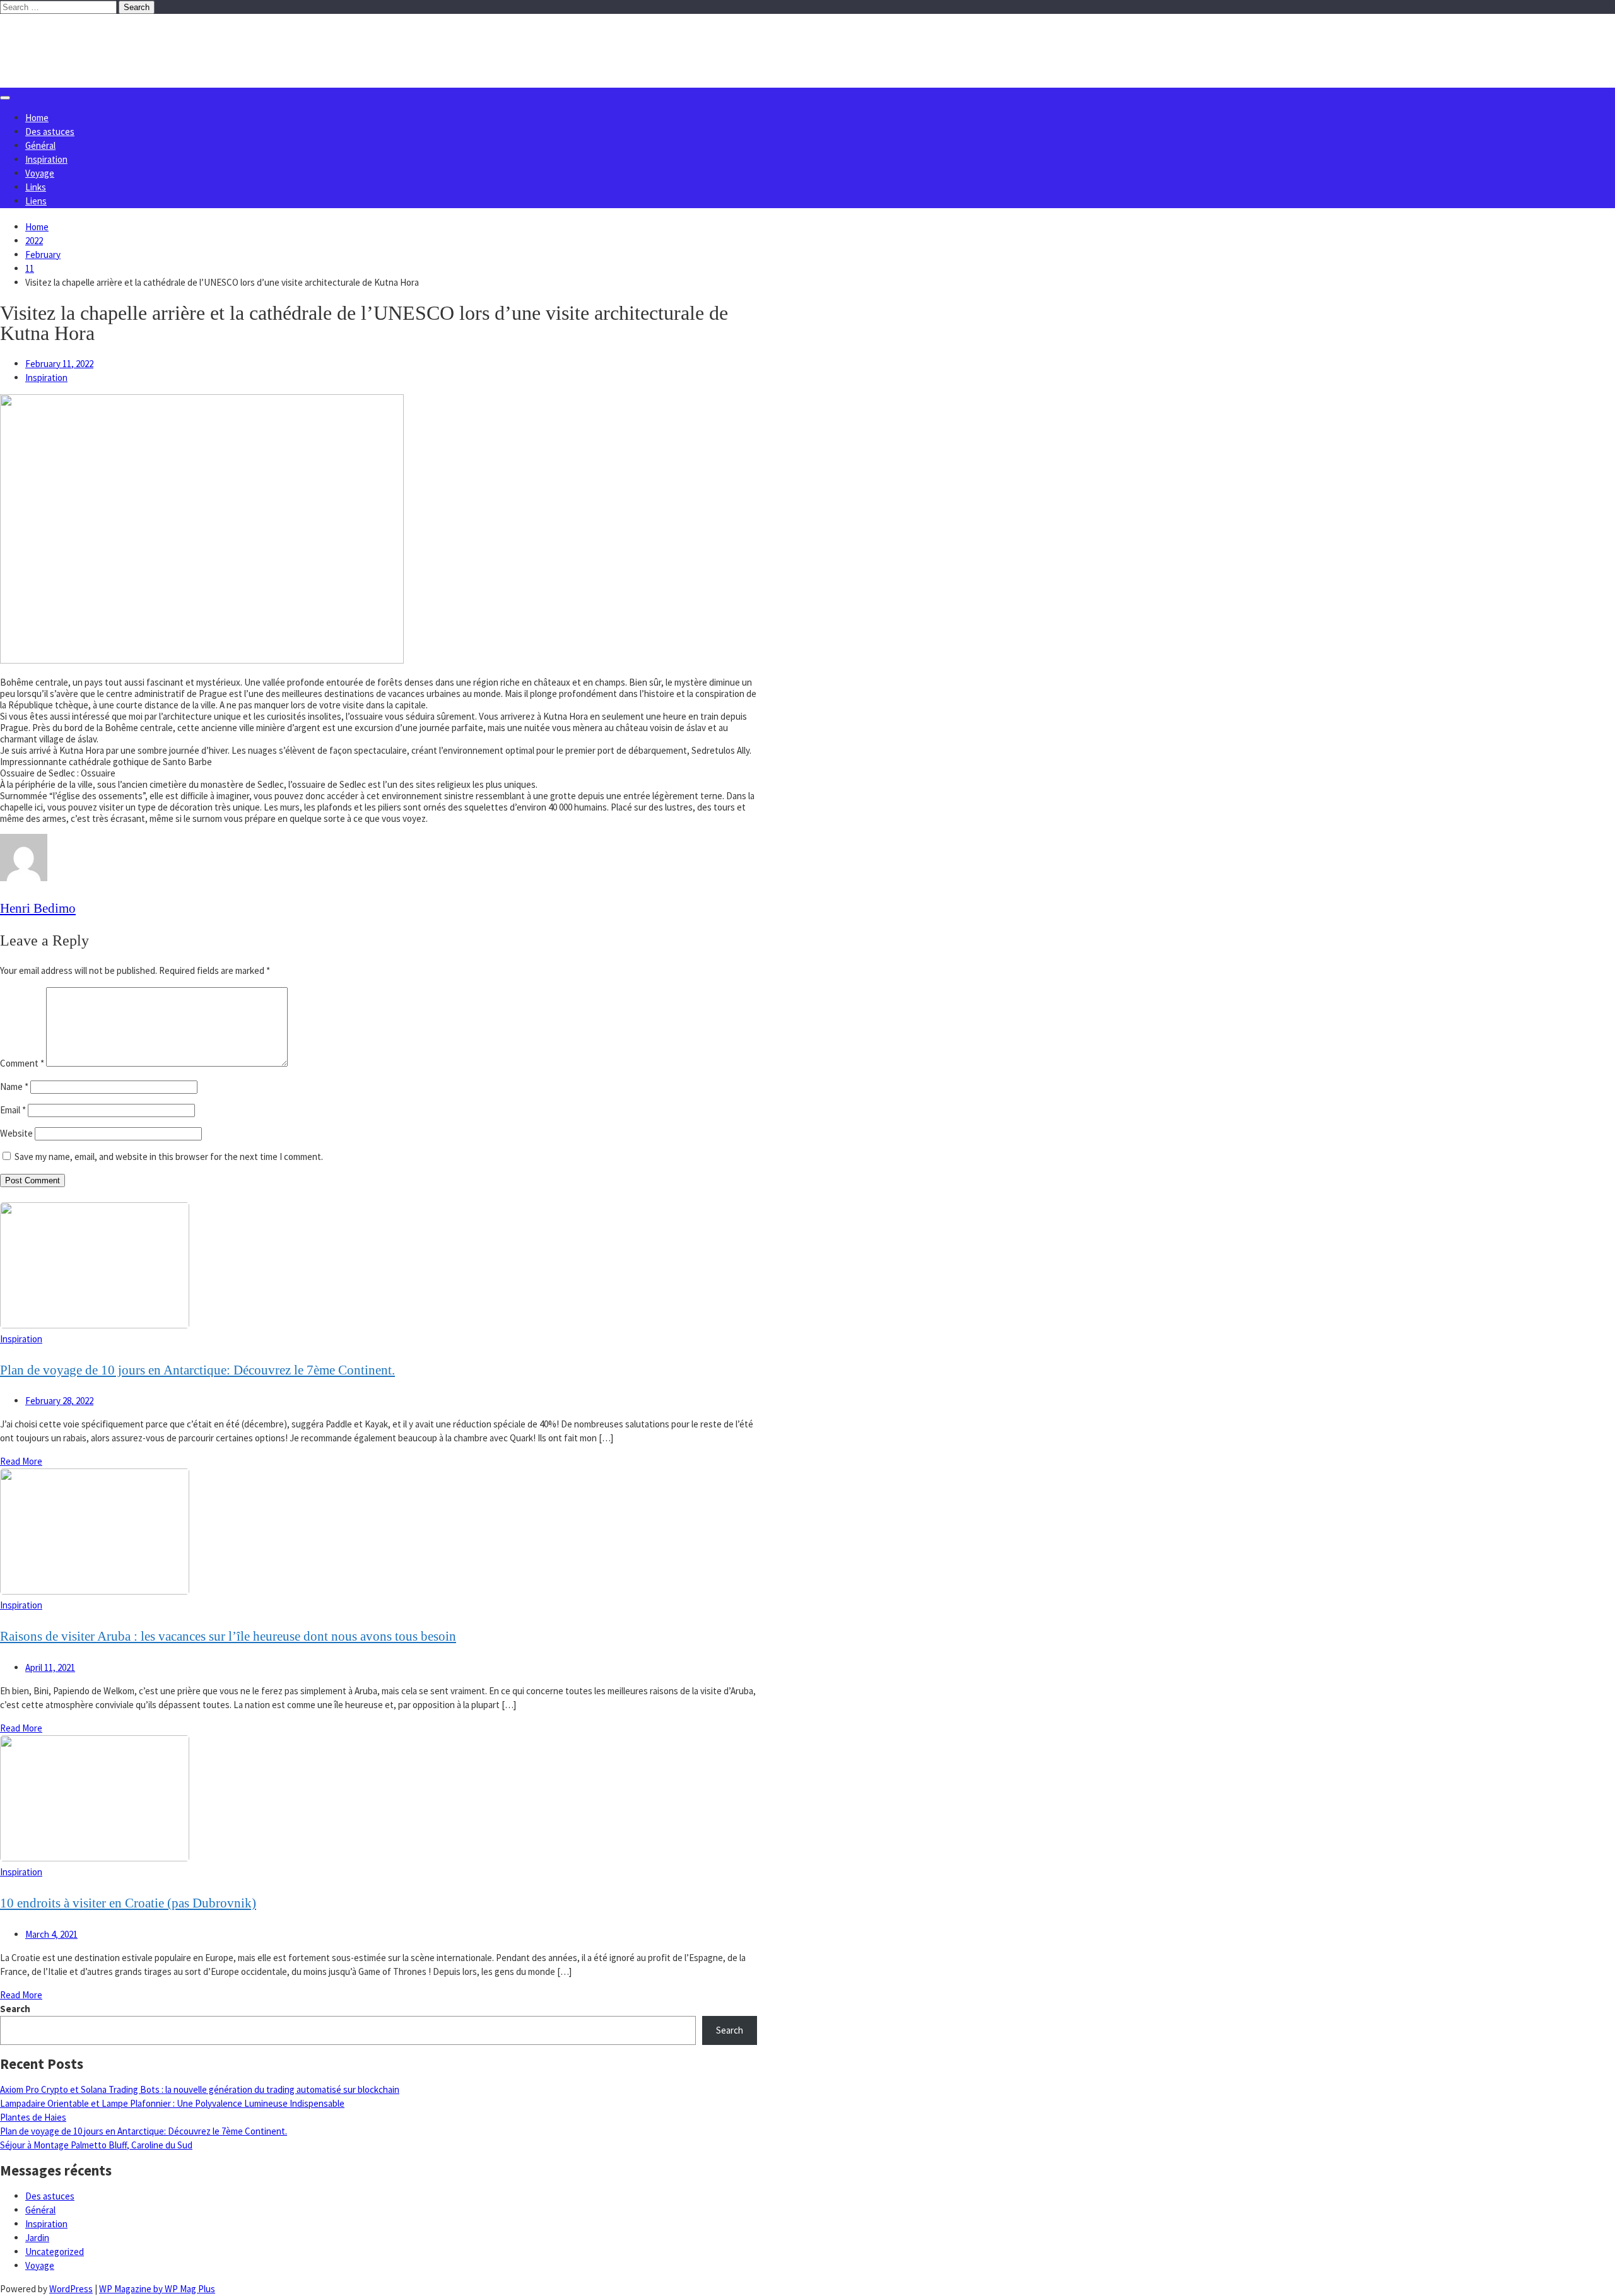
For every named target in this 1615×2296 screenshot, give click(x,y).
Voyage (40, 173)
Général (40, 145)
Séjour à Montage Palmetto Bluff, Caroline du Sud (96, 2145)
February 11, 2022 (59, 364)
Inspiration (46, 159)
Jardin (37, 2238)
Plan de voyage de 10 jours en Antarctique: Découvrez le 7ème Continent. (197, 1370)
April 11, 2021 (50, 1667)
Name (14, 1086)
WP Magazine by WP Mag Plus (157, 2289)
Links (36, 187)
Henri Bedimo (38, 908)
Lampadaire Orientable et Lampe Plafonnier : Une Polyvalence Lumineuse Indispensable (172, 2103)
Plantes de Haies (33, 2117)
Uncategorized (55, 2252)
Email (13, 1110)
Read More (21, 1461)
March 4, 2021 (51, 1934)
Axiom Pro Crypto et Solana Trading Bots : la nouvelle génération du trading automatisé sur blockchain (200, 2089)
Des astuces (50, 132)
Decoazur (69, 39)
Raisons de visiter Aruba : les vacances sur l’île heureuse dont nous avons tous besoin (228, 1636)
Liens (36, 201)
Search (15, 2009)
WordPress (71, 2289)
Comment (22, 1063)
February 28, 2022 (59, 1401)
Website (16, 1133)
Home (37, 118)
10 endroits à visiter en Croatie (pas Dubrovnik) (128, 1903)
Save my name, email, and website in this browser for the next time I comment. (169, 1157)
